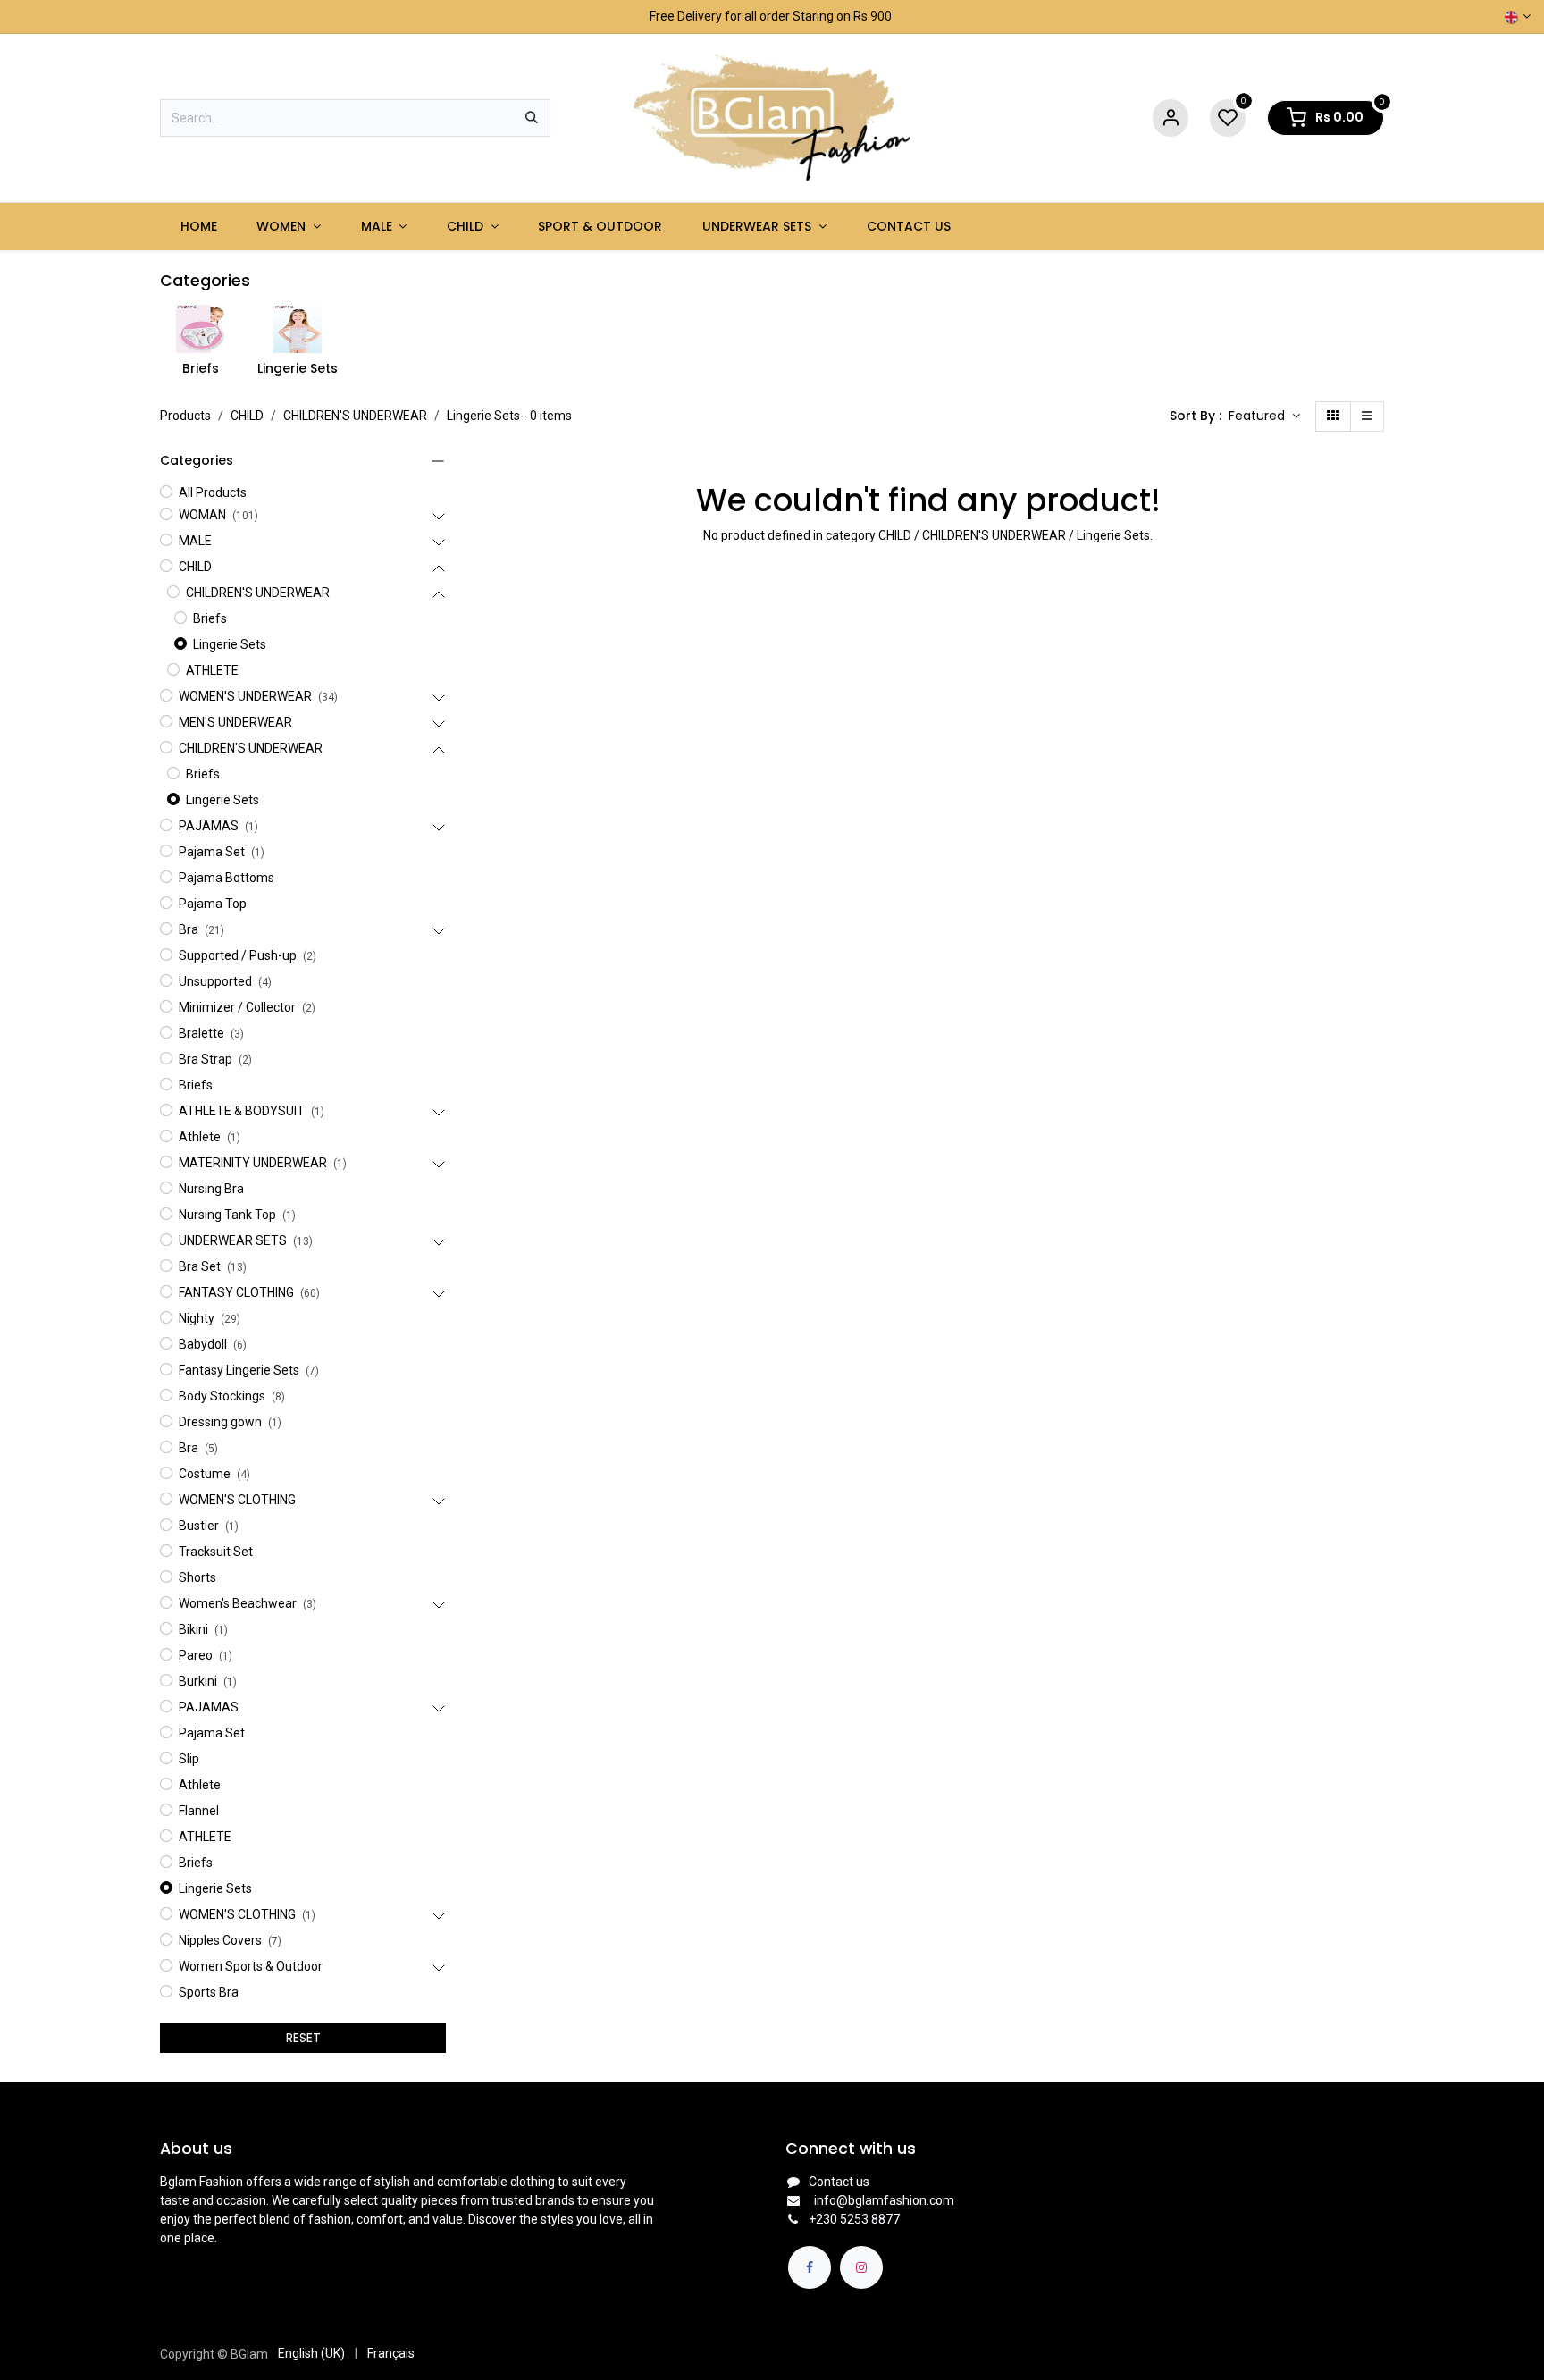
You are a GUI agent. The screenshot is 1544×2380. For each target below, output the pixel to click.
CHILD (247, 416)
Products (185, 416)
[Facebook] (810, 2267)
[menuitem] (198, 227)
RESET (303, 2038)
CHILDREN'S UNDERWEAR (355, 416)
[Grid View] (1333, 416)
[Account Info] (1171, 118)
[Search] (532, 118)
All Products (213, 492)
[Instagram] (861, 2267)
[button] (1264, 416)
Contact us (839, 2182)
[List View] (1367, 416)
